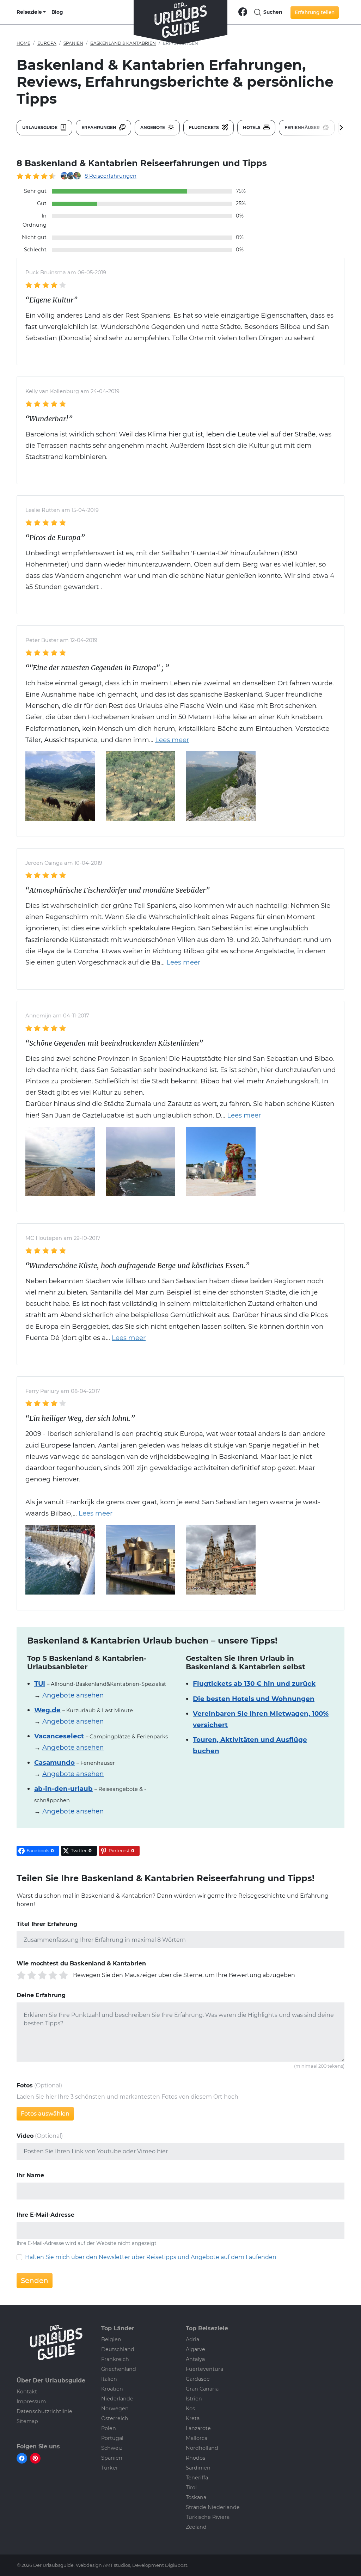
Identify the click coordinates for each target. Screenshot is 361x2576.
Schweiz (112, 2448)
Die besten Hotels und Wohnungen (254, 1699)
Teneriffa (197, 2478)
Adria (192, 2339)
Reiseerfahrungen (111, 176)
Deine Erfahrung (41, 1995)
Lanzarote (198, 2428)
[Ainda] (221, 786)
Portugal (112, 2438)
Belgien (111, 2339)
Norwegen (115, 2409)
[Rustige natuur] (60, 786)
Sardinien (198, 2468)
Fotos (25, 2085)
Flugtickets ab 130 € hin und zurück (254, 1684)
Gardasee (198, 2379)
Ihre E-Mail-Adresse (45, 2215)
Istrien (194, 2399)
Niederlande (117, 2399)
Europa (47, 43)
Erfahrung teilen (315, 12)
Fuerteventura (204, 2369)
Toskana (196, 2497)
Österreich (115, 2418)
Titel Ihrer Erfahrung (47, 1924)
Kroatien (112, 2389)
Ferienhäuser (303, 127)
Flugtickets (204, 127)
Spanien (73, 43)
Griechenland (119, 2369)
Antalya (195, 2359)
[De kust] (60, 1161)
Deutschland (118, 2349)
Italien (109, 2379)
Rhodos (195, 2458)
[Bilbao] (221, 1161)
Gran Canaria (202, 2389)
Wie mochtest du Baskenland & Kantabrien (81, 1963)
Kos (190, 2409)
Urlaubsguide (40, 127)
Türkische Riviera (208, 2517)
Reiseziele (29, 12)
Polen (109, 2428)
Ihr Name (30, 2175)
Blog (57, 12)
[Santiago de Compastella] (221, 1559)
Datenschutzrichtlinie (44, 2411)
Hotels (252, 127)
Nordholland (202, 2448)
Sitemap (27, 2421)
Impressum (31, 2401)
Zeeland (196, 2527)
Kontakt (27, 2392)
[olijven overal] (141, 786)
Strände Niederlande (213, 2507)
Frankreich (115, 2359)
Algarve (195, 2349)
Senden (35, 2281)
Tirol (191, 2488)
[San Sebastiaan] (60, 1559)
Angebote (153, 127)
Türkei (109, 2468)
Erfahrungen (99, 127)
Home (23, 43)
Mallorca (197, 2438)
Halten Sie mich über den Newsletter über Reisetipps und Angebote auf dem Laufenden (151, 2257)
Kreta (193, 2418)
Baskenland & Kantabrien (123, 43)
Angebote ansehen (73, 1695)
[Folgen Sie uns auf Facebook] (243, 11)
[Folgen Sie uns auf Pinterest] (35, 2458)
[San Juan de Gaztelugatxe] (141, 1161)
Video (25, 2136)
